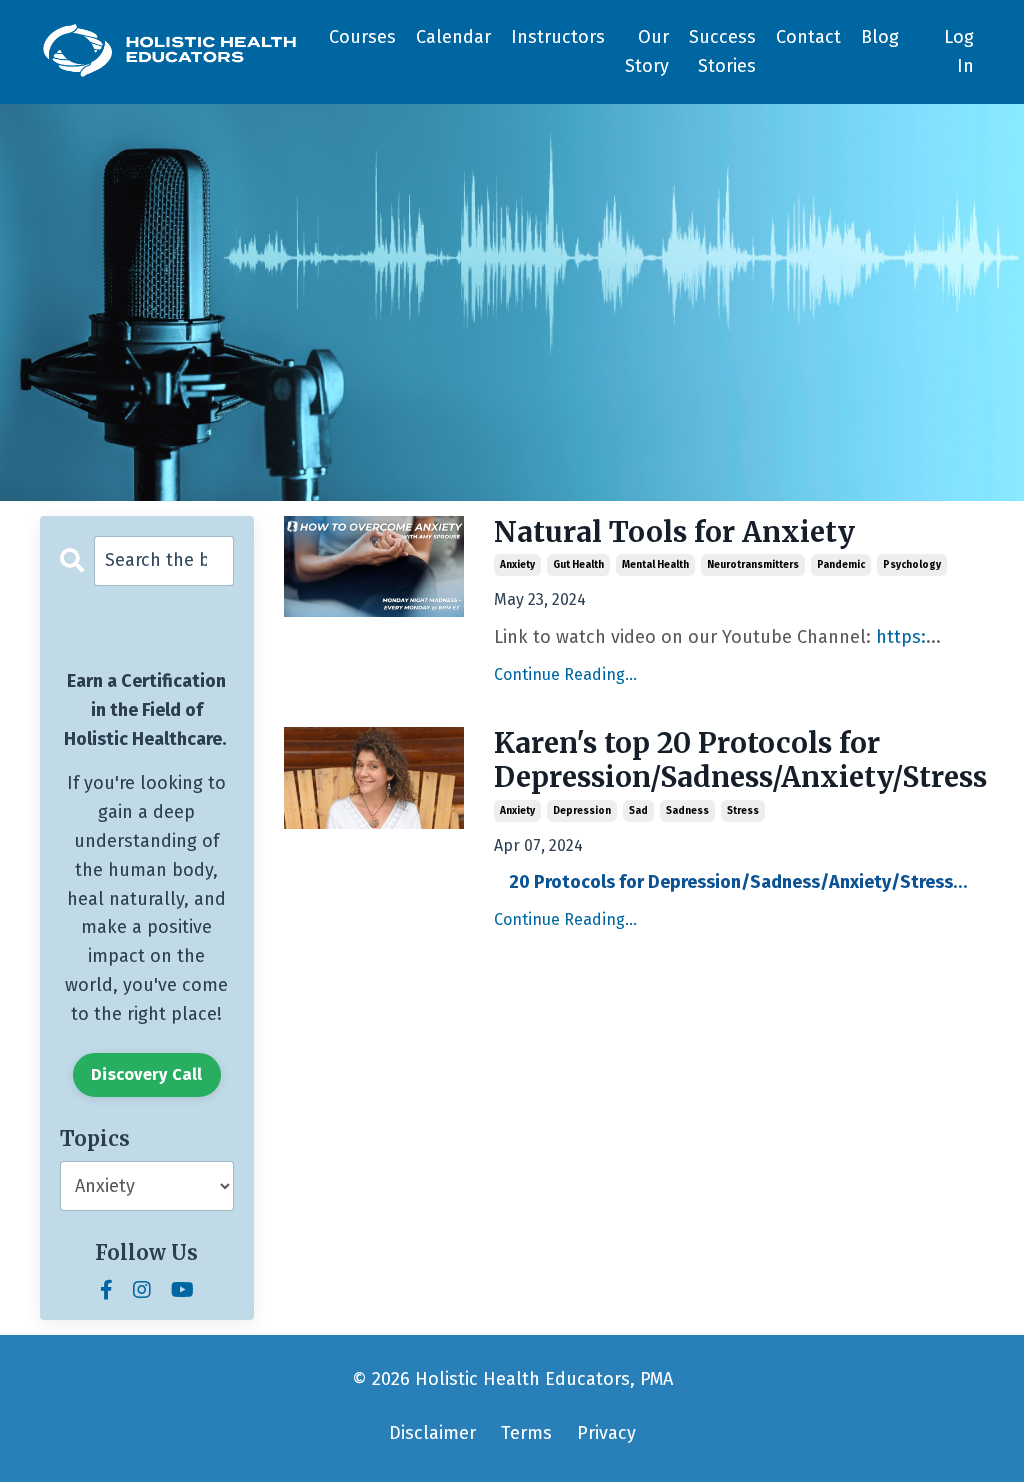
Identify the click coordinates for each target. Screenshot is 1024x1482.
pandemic (841, 565)
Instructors (558, 37)
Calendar (453, 37)
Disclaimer (432, 1433)
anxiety (517, 565)
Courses (362, 37)
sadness (687, 811)
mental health (655, 565)
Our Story (647, 51)
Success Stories (722, 51)
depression (582, 811)
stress (743, 811)
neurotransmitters (753, 565)
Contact (808, 37)
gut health (578, 565)
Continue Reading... (565, 674)
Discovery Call (147, 1074)
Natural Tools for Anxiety (674, 533)
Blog (880, 37)
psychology (912, 565)
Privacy (606, 1433)
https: (901, 637)
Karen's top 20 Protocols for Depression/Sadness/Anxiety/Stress (739, 760)
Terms (526, 1433)
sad (638, 811)
